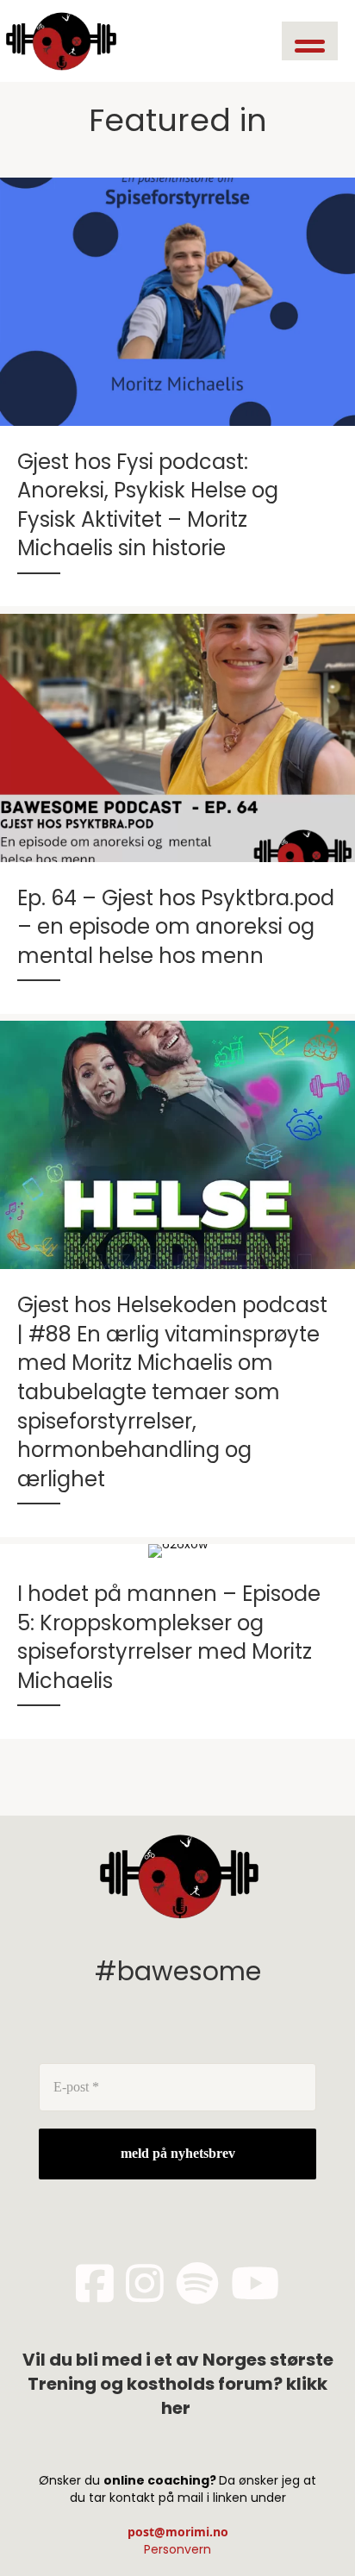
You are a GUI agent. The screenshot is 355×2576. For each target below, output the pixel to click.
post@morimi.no (178, 2532)
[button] (310, 41)
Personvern (177, 2549)
